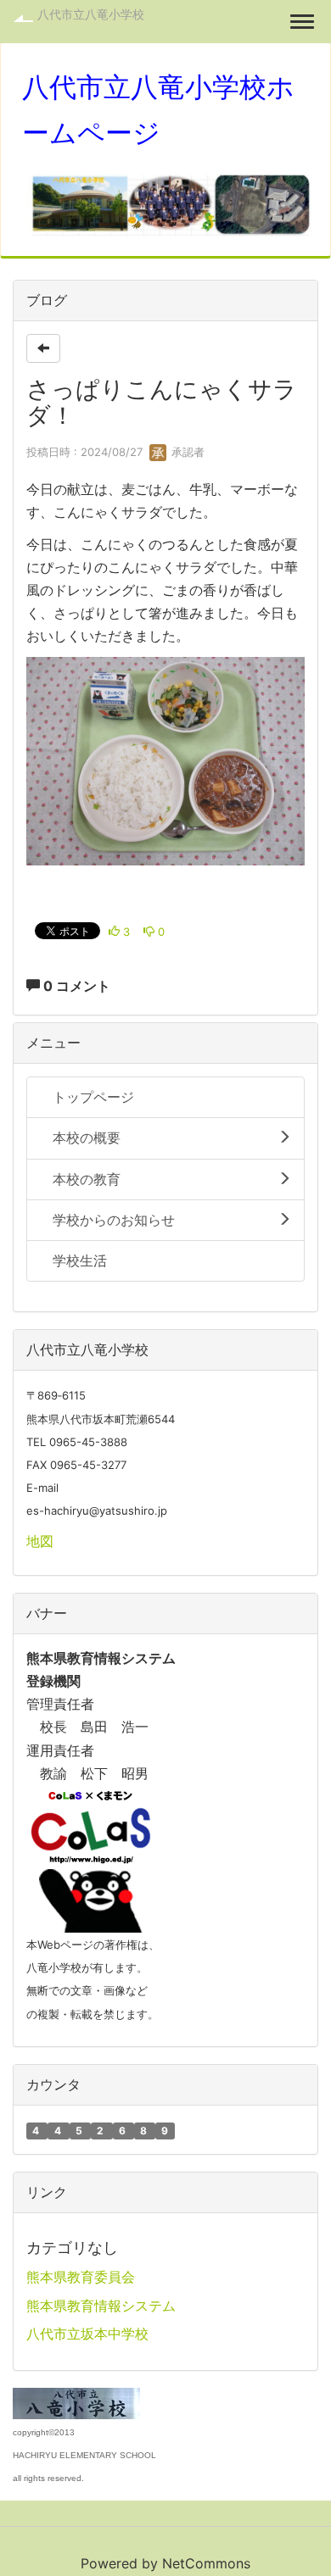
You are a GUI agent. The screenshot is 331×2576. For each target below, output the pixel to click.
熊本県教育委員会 (81, 2277)
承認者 (186, 452)
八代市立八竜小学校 (91, 14)
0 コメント (75, 986)
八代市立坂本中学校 (87, 2334)
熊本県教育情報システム (101, 2306)
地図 (40, 1541)
